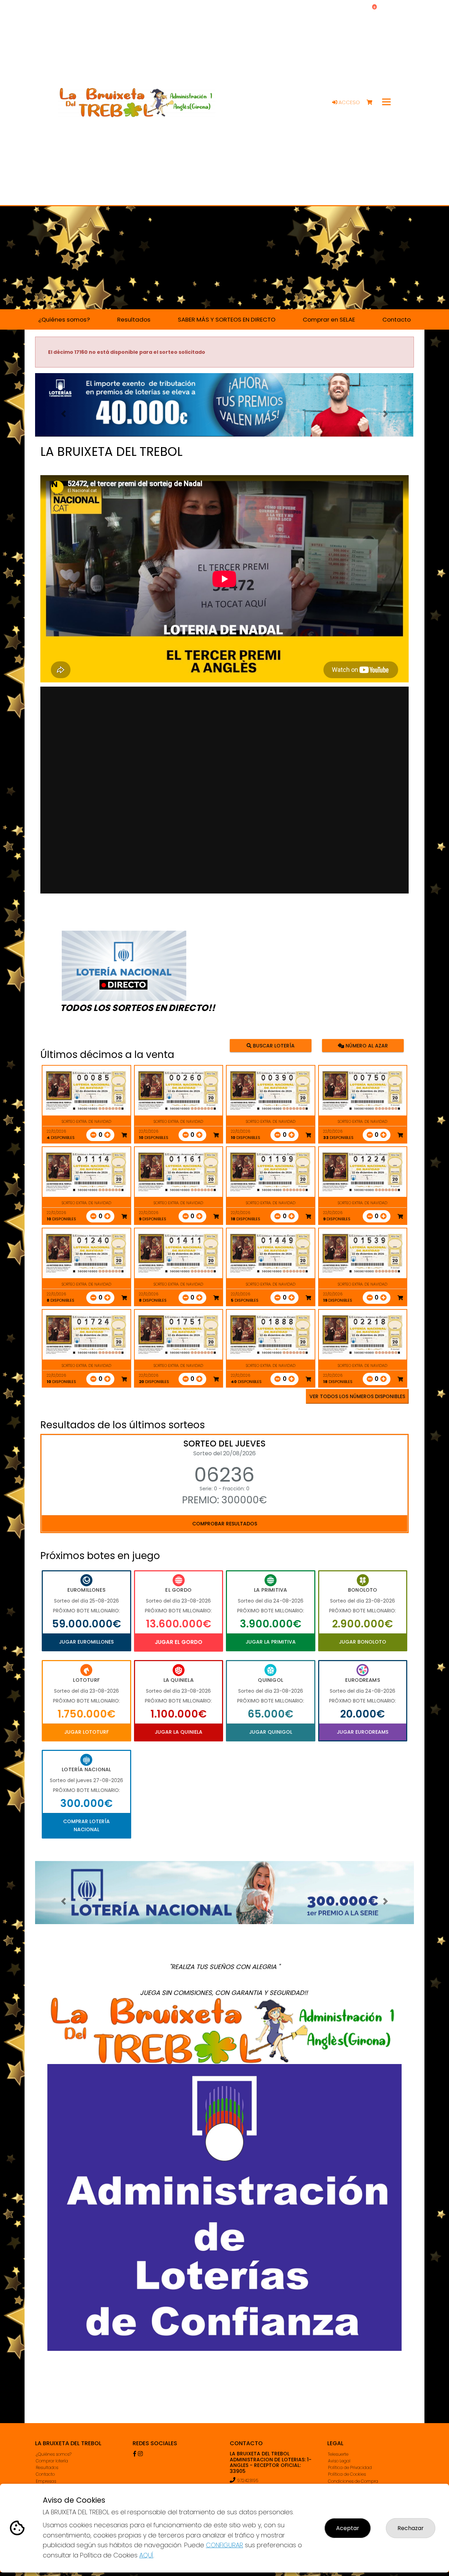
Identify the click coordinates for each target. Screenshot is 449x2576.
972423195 (248, 2480)
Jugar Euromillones (86, 1642)
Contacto (45, 2474)
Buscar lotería (273, 1046)
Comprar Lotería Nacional (86, 1825)
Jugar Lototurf (86, 1732)
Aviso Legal (339, 2461)
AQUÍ (146, 2555)
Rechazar (411, 2528)
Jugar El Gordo (179, 1642)
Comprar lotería (52, 2461)
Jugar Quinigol (271, 1732)
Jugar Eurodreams (363, 1732)
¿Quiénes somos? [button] (64, 319)
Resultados (47, 2467)
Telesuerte (338, 2454)
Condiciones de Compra (353, 2481)
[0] (373, 103)
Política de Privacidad (350, 2467)
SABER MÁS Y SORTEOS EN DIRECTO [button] (227, 319)
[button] (63, 414)
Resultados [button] (134, 319)
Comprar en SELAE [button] (329, 319)
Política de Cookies (347, 2474)
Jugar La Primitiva (271, 1642)
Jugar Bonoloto (363, 1642)
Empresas (46, 2481)
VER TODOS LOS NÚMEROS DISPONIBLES (357, 1396)
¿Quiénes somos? (54, 2454)
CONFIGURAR (224, 2545)
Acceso (349, 102)
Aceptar (348, 2528)
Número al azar (366, 1046)
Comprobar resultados (225, 1524)
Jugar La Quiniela (179, 1732)
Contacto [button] (397, 319)
